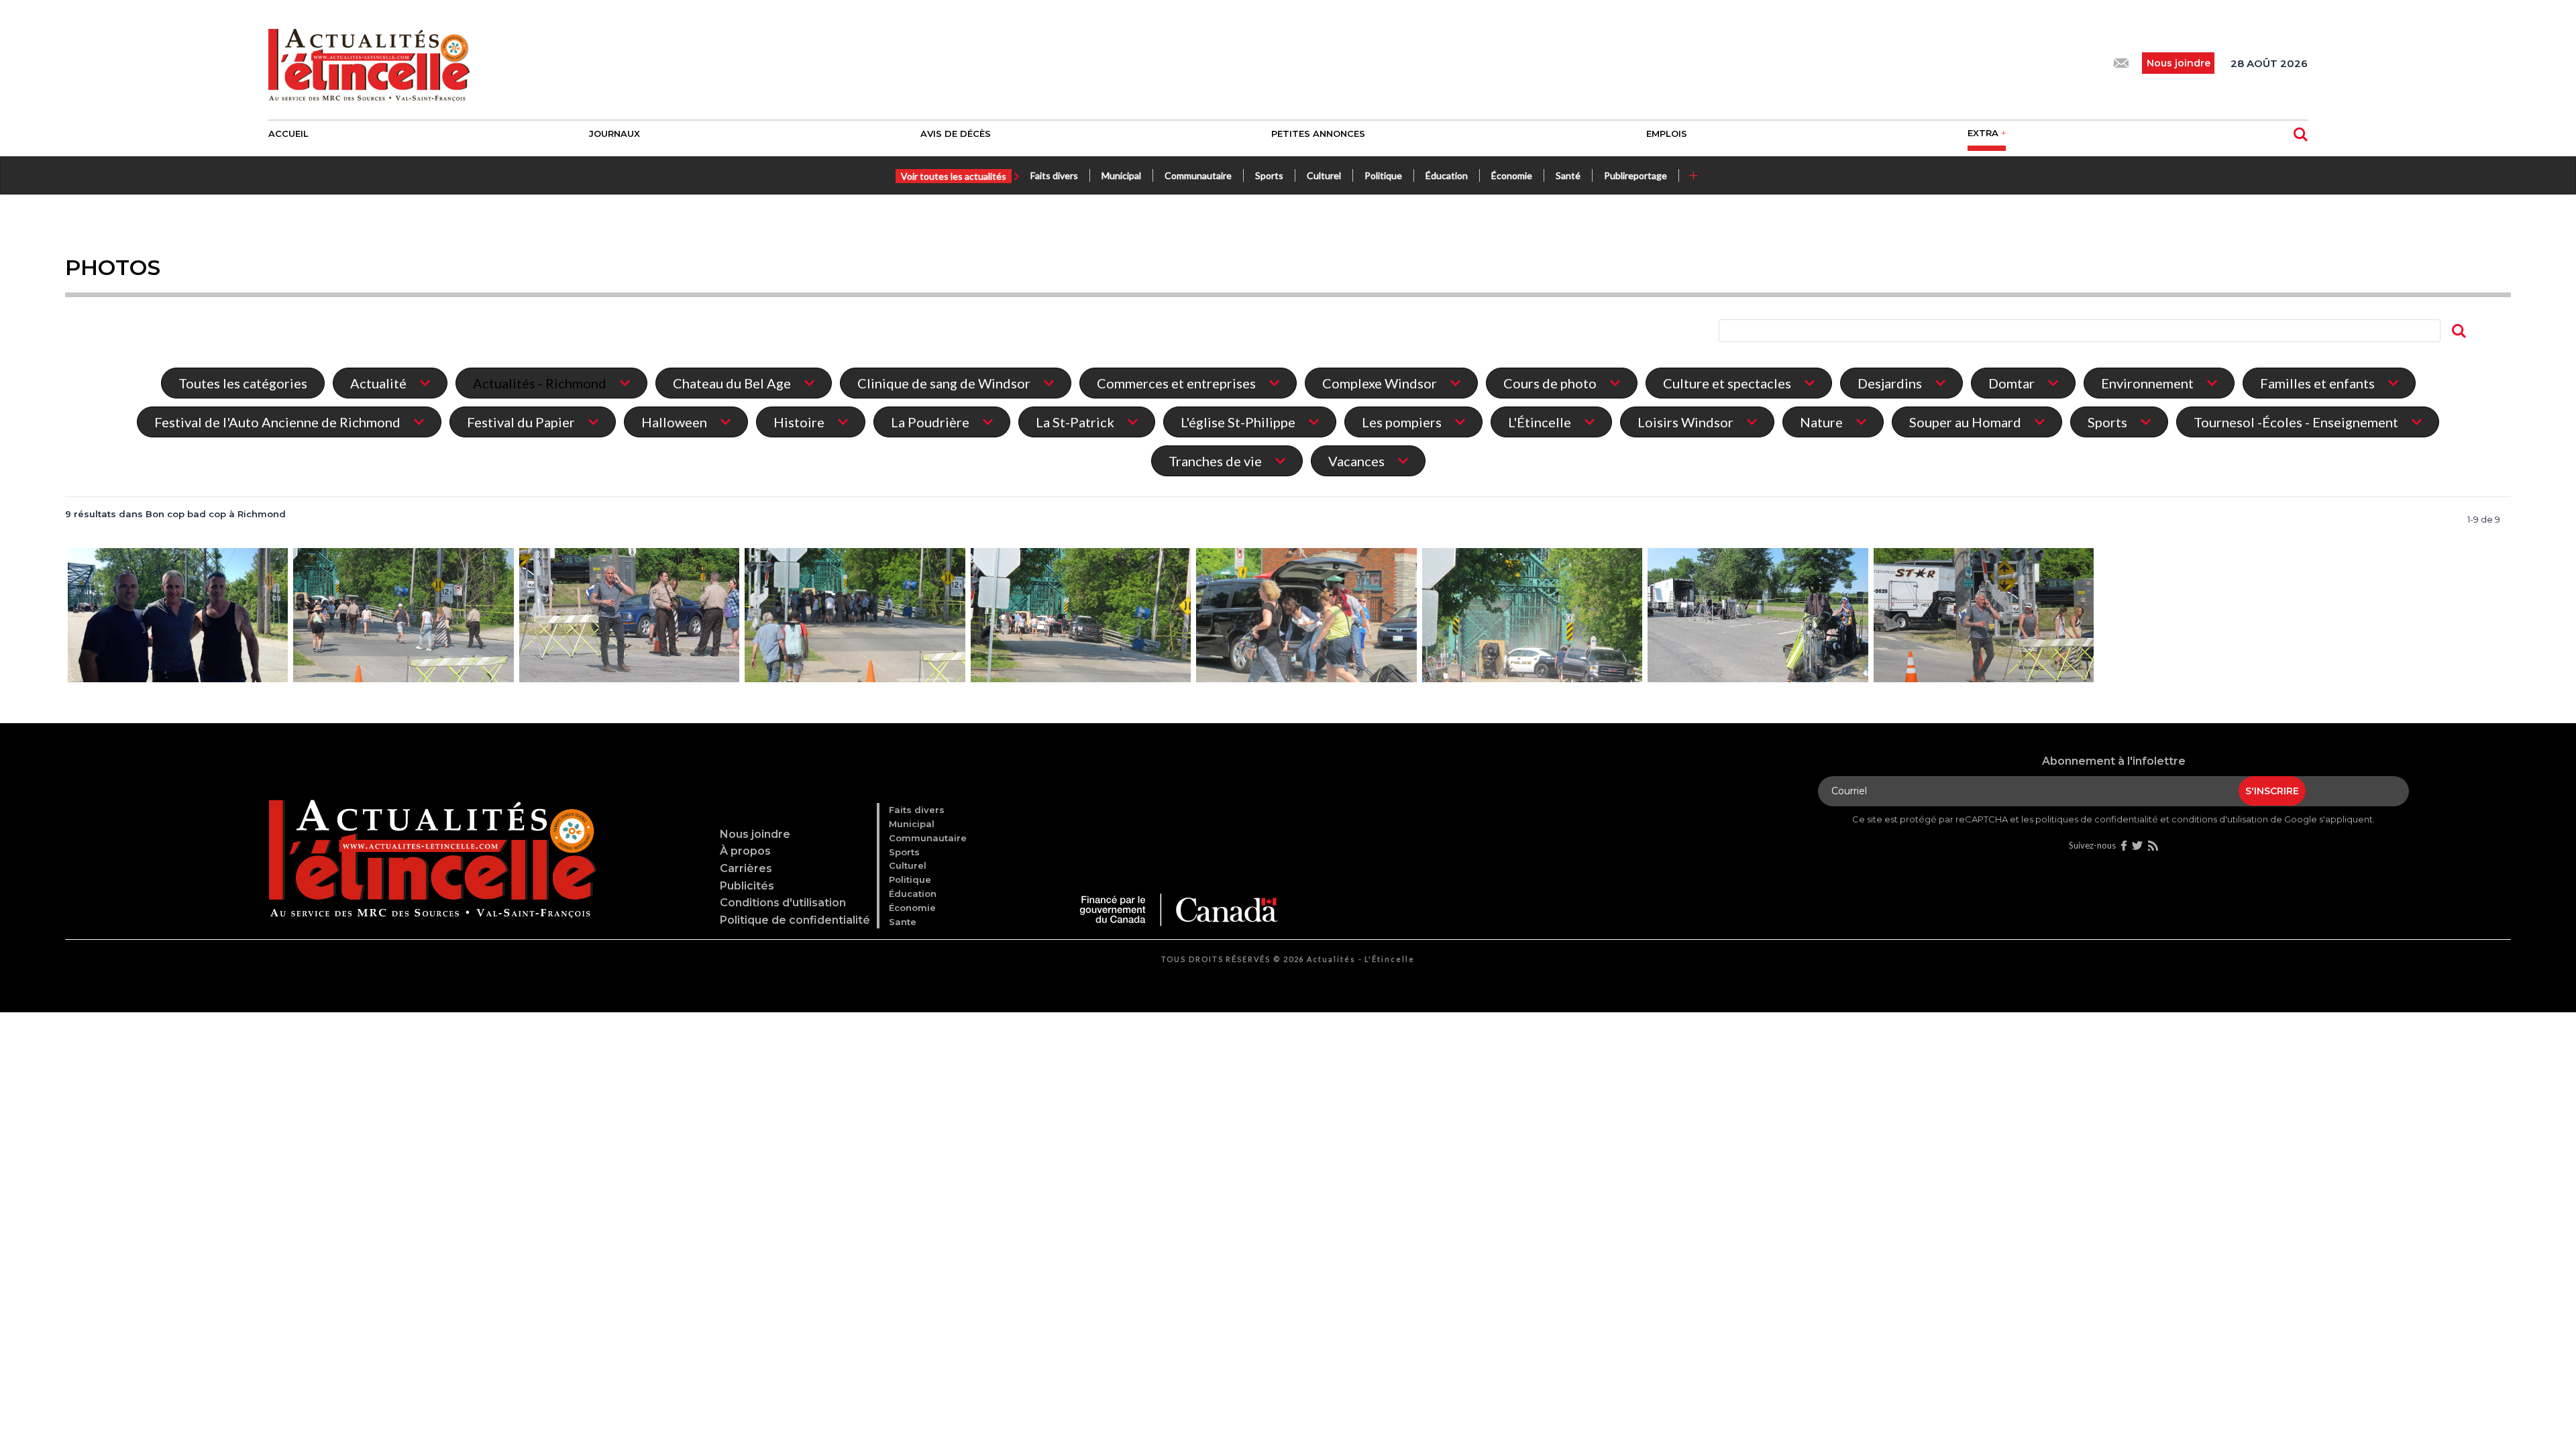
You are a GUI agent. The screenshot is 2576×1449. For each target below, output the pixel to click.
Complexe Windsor (1380, 383)
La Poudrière (930, 422)
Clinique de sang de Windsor (944, 383)
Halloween (674, 422)
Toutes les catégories (243, 383)
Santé (1568, 175)
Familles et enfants (2317, 383)
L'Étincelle (1540, 422)
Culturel (1324, 175)
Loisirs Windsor (1685, 422)
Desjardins (1890, 383)
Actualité (378, 383)
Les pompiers (1402, 422)
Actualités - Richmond (540, 383)
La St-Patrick (1075, 422)
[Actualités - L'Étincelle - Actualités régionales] (369, 63)
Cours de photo (1550, 383)
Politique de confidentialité (795, 920)
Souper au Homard (1965, 422)
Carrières (746, 868)
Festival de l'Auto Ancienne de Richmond (277, 422)
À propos (745, 851)
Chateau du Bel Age (732, 383)
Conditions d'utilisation (783, 903)
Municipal (1121, 175)
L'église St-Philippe (1238, 422)
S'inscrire (2272, 791)
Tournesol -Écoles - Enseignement (2296, 422)
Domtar (2011, 383)
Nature (1821, 422)
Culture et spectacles (1727, 383)
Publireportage (1635, 175)
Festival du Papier (521, 422)
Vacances (1356, 461)
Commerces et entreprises (1176, 383)
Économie (1512, 175)
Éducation (1447, 175)
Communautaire (1198, 175)
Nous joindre (755, 834)
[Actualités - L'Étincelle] (430, 845)
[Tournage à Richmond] (178, 616)
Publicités (747, 886)
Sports (1269, 175)
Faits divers (1054, 175)
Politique (1383, 175)
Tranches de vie (1215, 461)
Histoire (799, 422)
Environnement (2147, 383)
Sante (903, 922)
